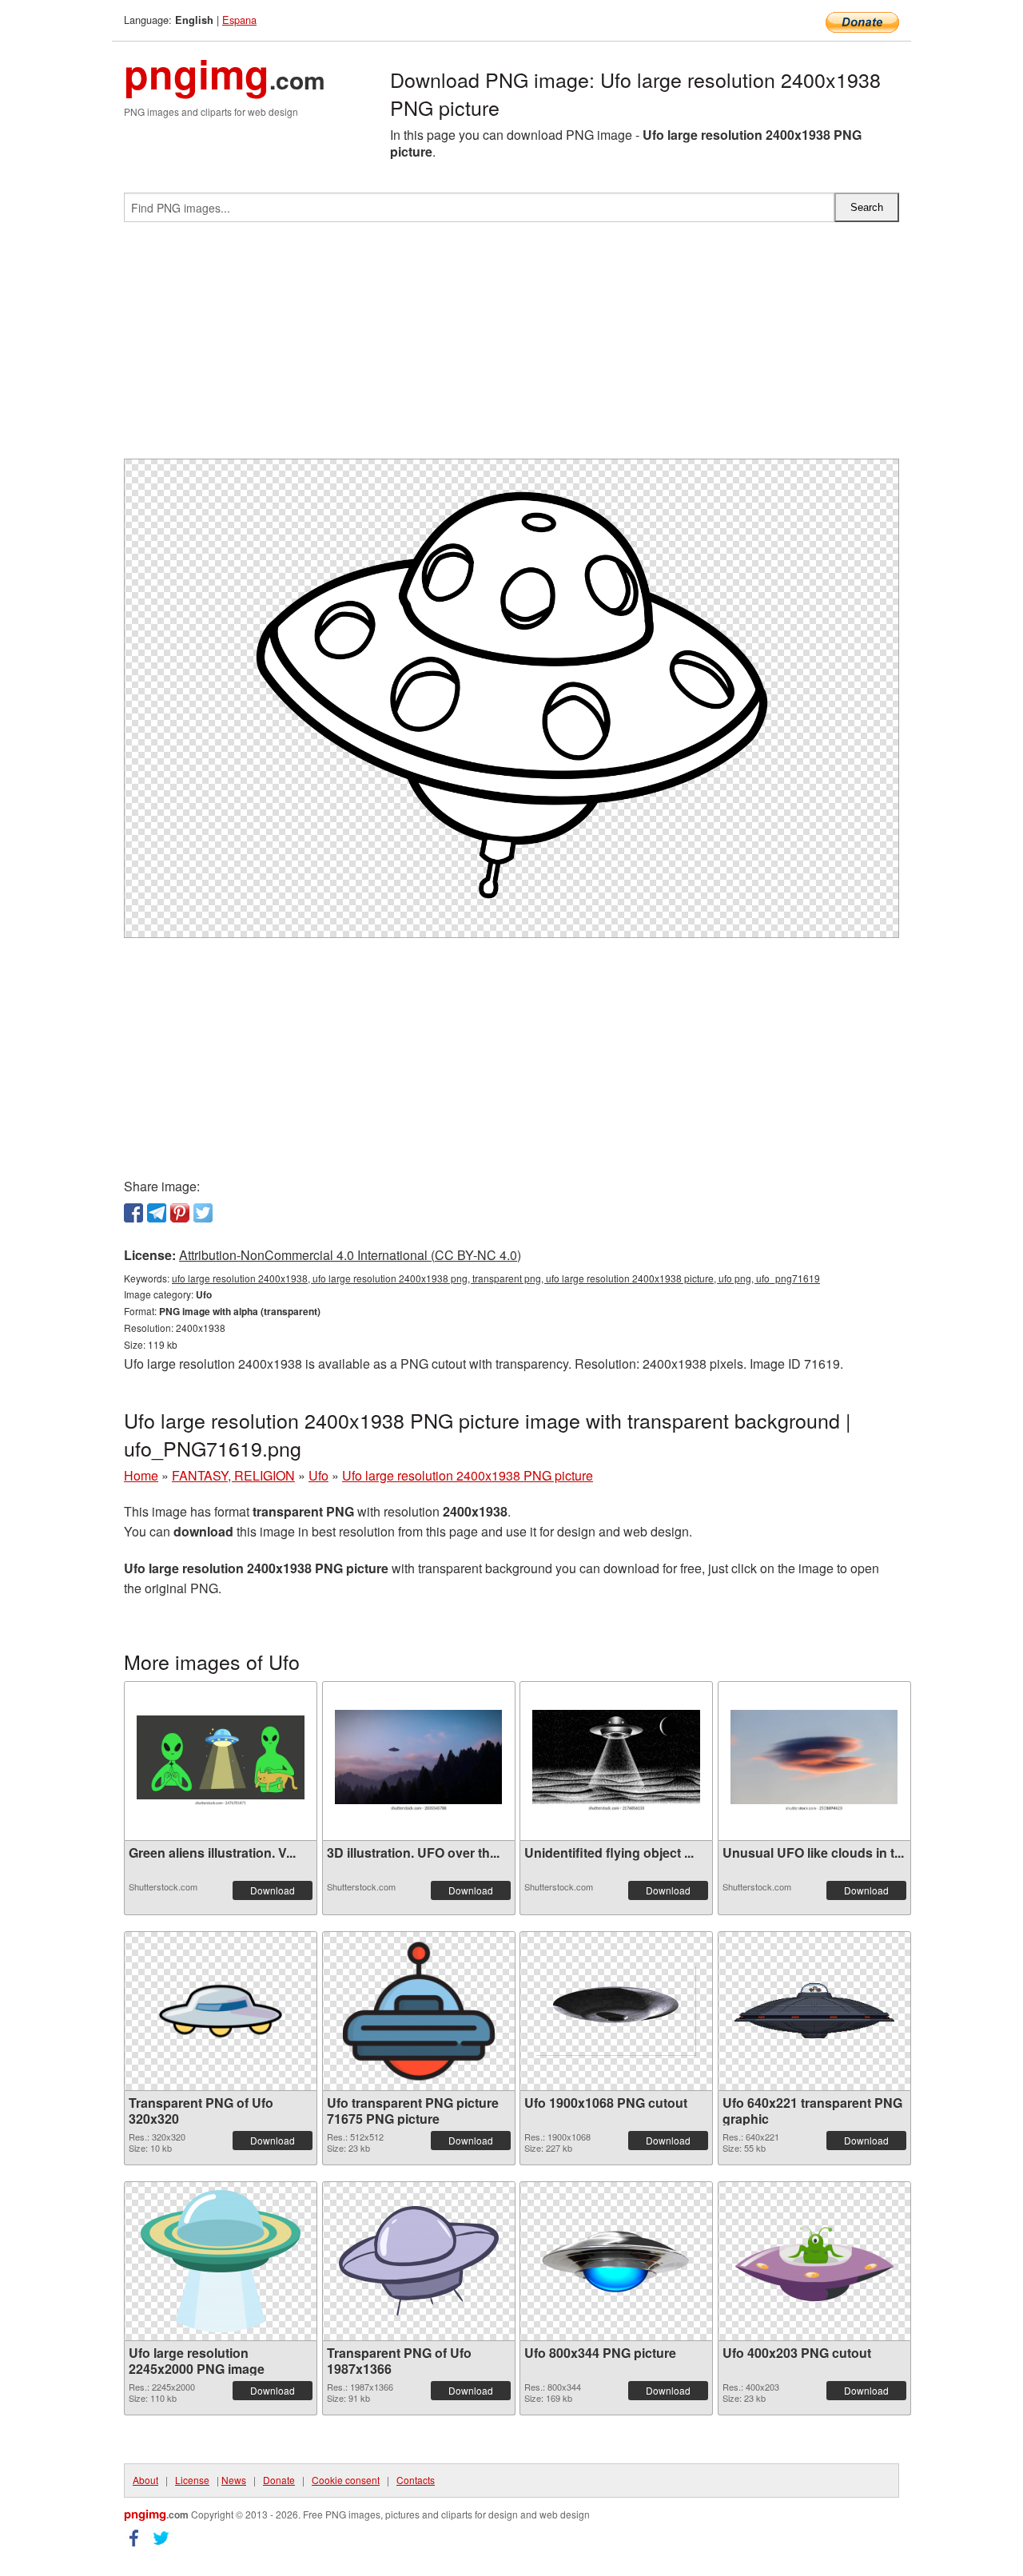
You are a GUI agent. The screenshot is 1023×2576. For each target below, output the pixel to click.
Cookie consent (346, 2480)
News (234, 2480)
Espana (239, 20)
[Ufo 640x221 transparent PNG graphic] (814, 2011)
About (145, 2480)
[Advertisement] (511, 347)
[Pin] (180, 1213)
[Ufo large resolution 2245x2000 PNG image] (221, 2261)
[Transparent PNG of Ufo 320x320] (221, 2011)
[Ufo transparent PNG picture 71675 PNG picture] (419, 2011)
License (192, 2480)
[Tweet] (203, 1213)
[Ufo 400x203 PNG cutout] (814, 2261)
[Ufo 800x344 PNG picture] (616, 2261)
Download (273, 1890)
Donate (279, 2480)
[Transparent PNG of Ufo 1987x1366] (419, 2261)
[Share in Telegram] (157, 1213)
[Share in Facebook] (133, 1213)
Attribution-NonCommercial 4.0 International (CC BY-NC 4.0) (350, 1255)
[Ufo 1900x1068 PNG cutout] (616, 2011)
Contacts (416, 2480)
